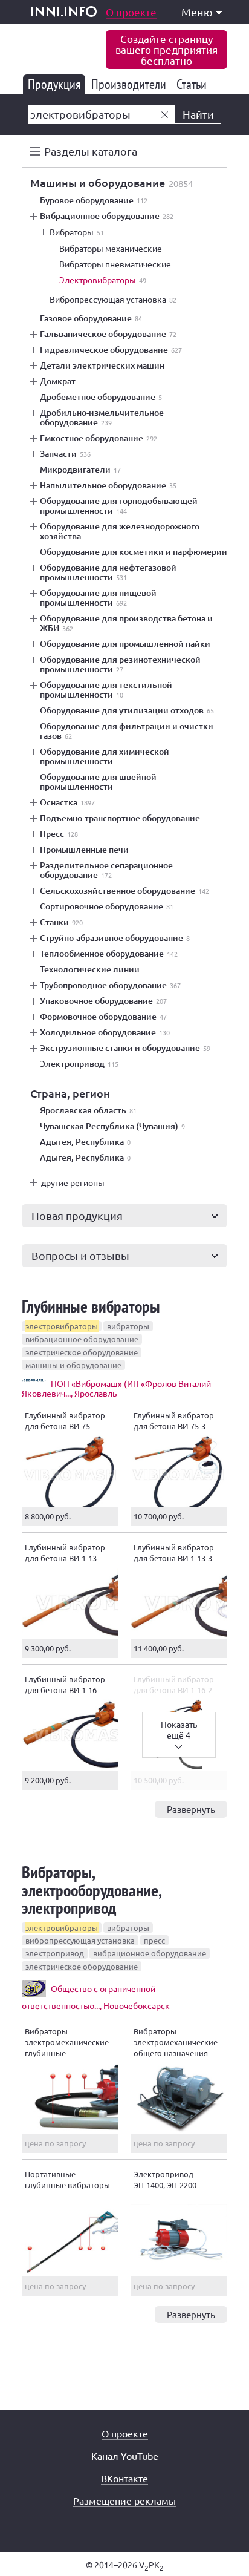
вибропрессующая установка (80, 1940)
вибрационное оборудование (82, 1339)
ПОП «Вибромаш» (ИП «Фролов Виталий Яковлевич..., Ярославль (116, 1388)
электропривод (55, 1953)
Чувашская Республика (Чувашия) (112, 1126)
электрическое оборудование (82, 1352)
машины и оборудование (73, 1365)
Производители (131, 84)
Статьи (194, 84)
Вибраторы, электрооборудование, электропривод (91, 1890)
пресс (154, 1940)
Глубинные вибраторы (91, 1306)
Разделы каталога (91, 151)
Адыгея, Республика (85, 1142)
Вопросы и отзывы (80, 1255)
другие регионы (73, 1182)
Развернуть (191, 1809)
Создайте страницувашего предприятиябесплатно (167, 49)
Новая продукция (77, 1215)
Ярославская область (88, 1110)
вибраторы (128, 1326)
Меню (197, 12)
